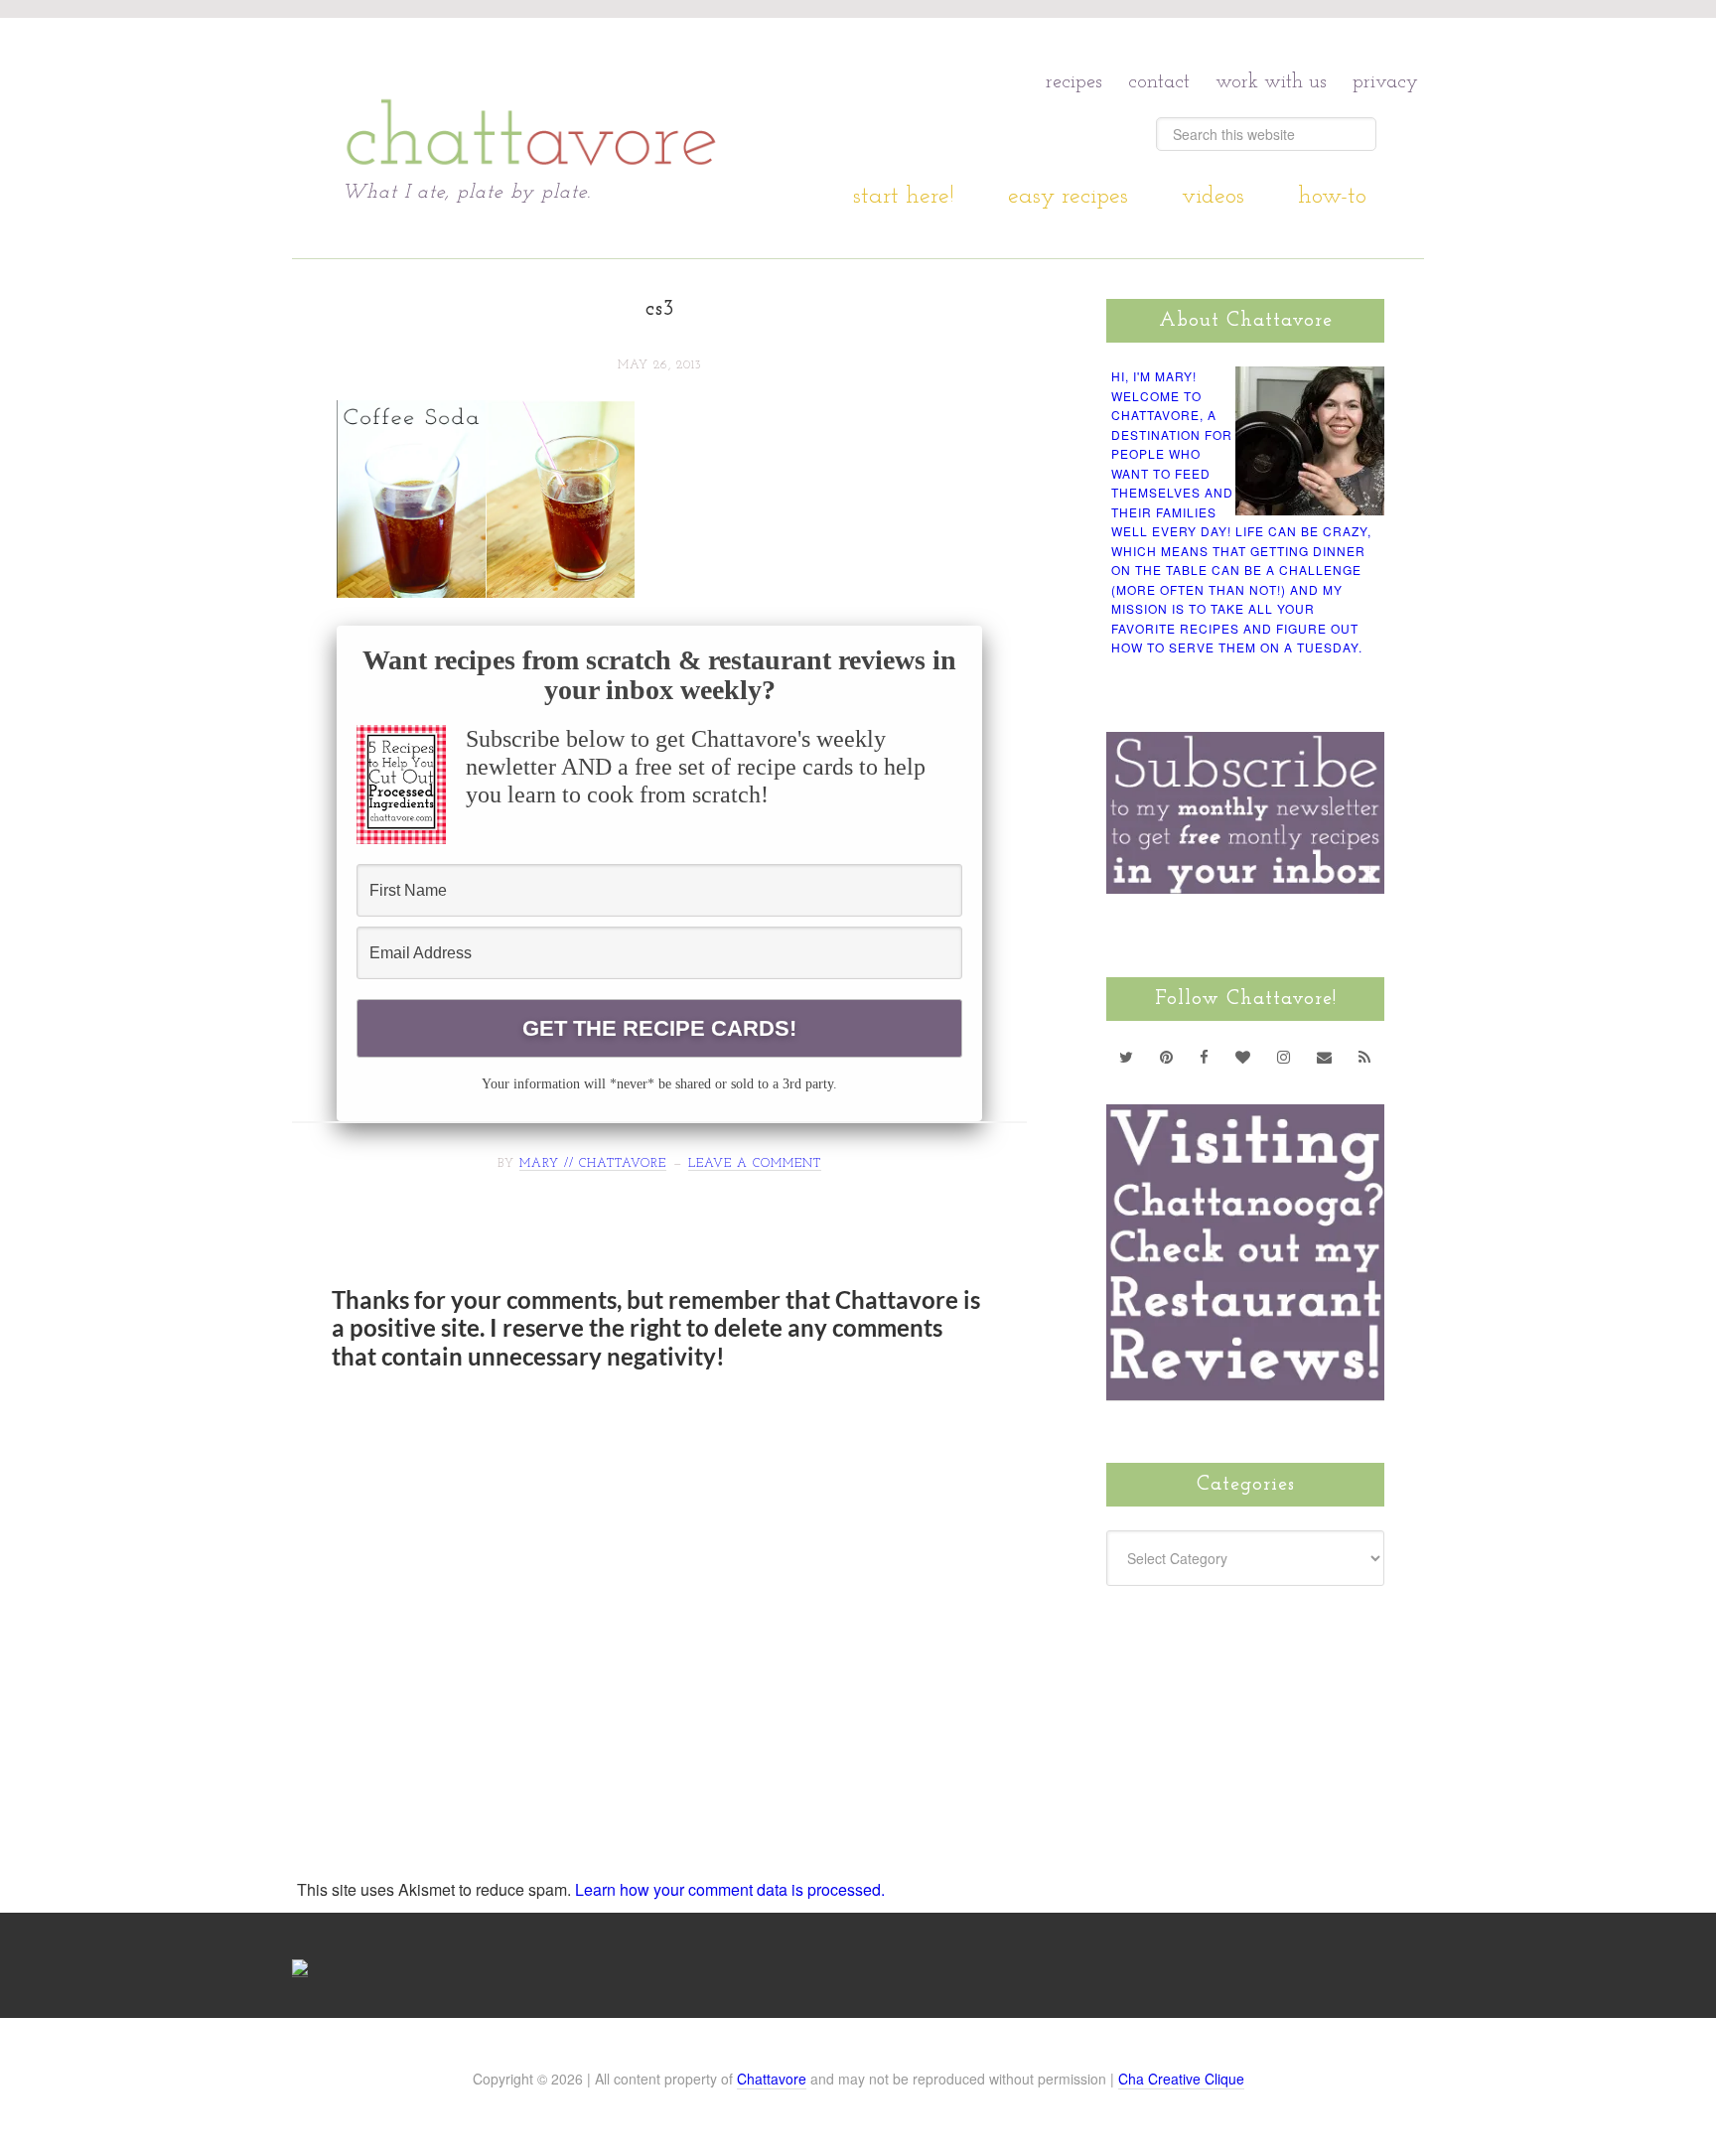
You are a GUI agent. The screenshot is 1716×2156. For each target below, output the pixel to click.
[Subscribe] (1365, 1057)
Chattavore (532, 99)
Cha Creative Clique (1181, 2079)
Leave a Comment (755, 1164)
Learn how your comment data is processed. (730, 1889)
